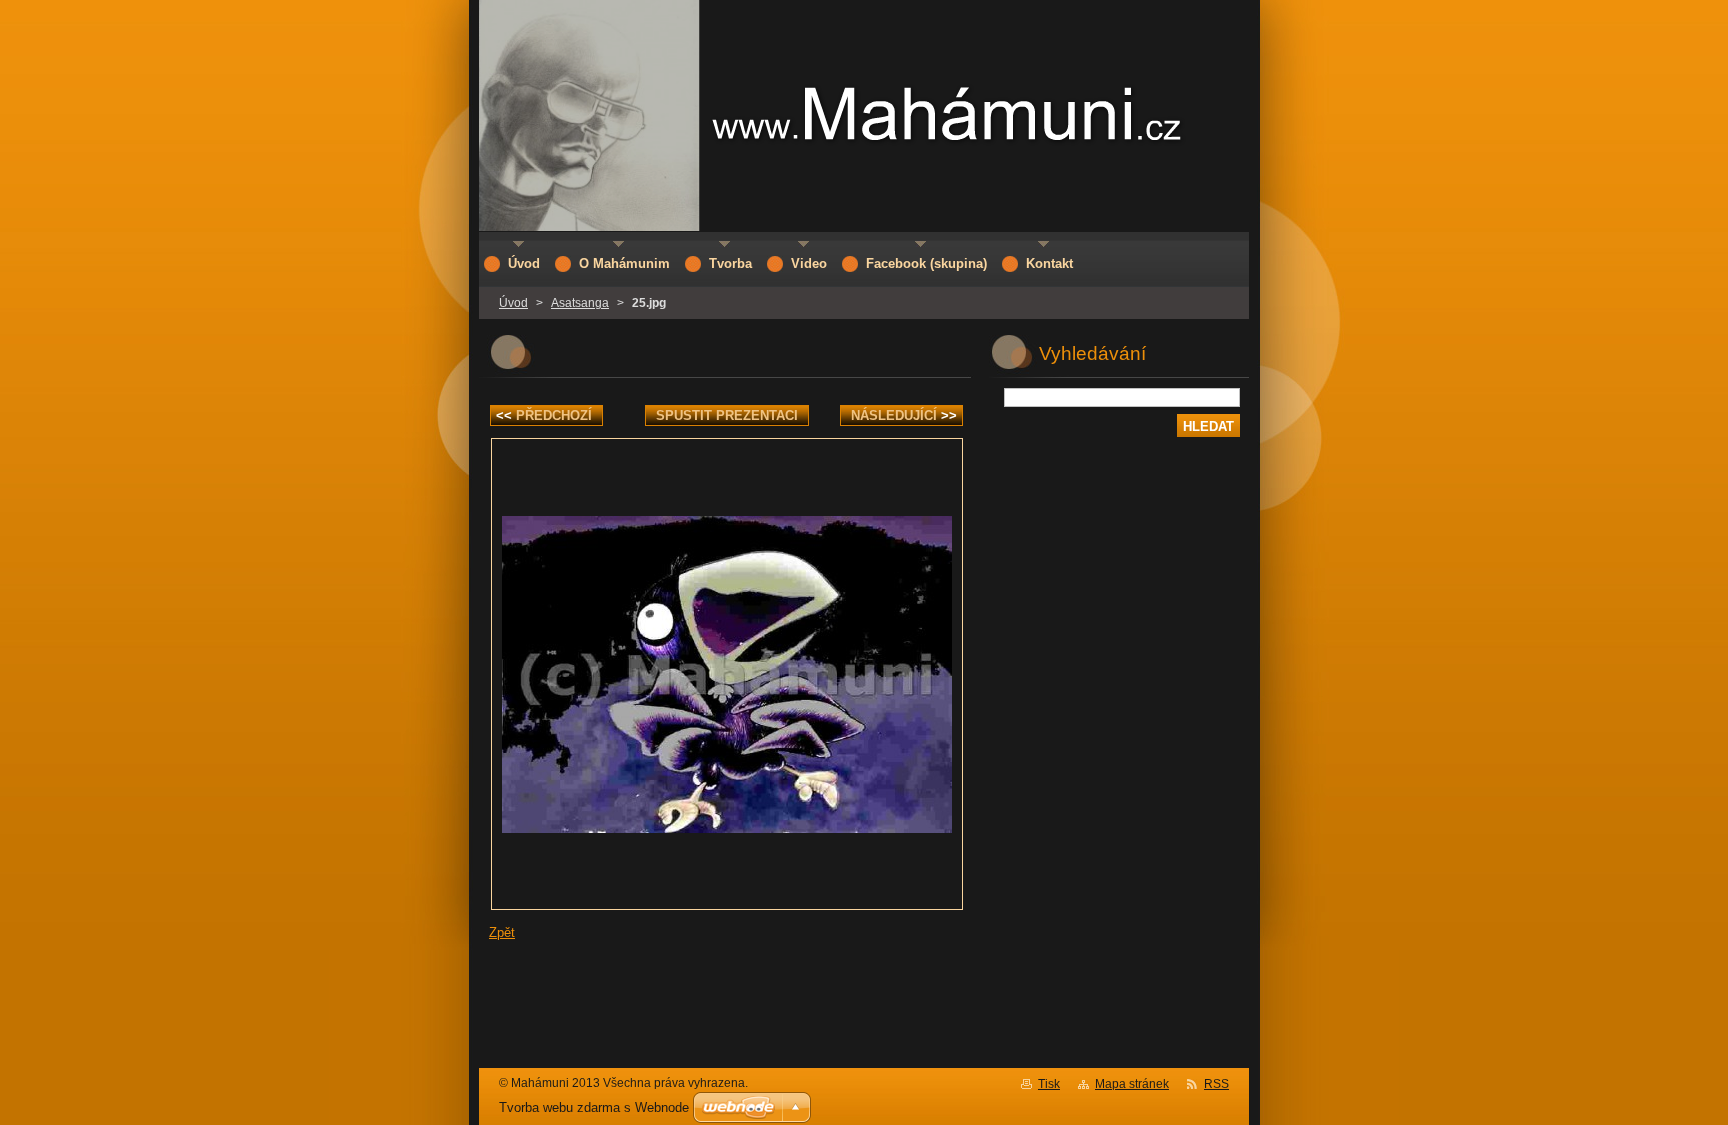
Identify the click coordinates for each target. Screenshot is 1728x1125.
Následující (904, 415)
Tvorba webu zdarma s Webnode (594, 1107)
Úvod (513, 303)
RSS (1216, 1084)
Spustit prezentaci (727, 415)
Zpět (502, 932)
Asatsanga (580, 303)
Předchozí (544, 415)
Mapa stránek (1132, 1084)
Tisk (1049, 1084)
